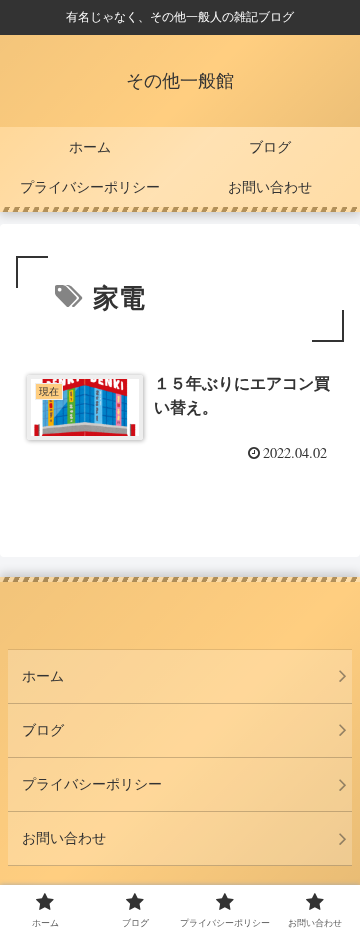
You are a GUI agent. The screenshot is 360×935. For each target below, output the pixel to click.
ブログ (43, 730)
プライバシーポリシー (92, 784)
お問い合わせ (64, 838)
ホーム (43, 676)
